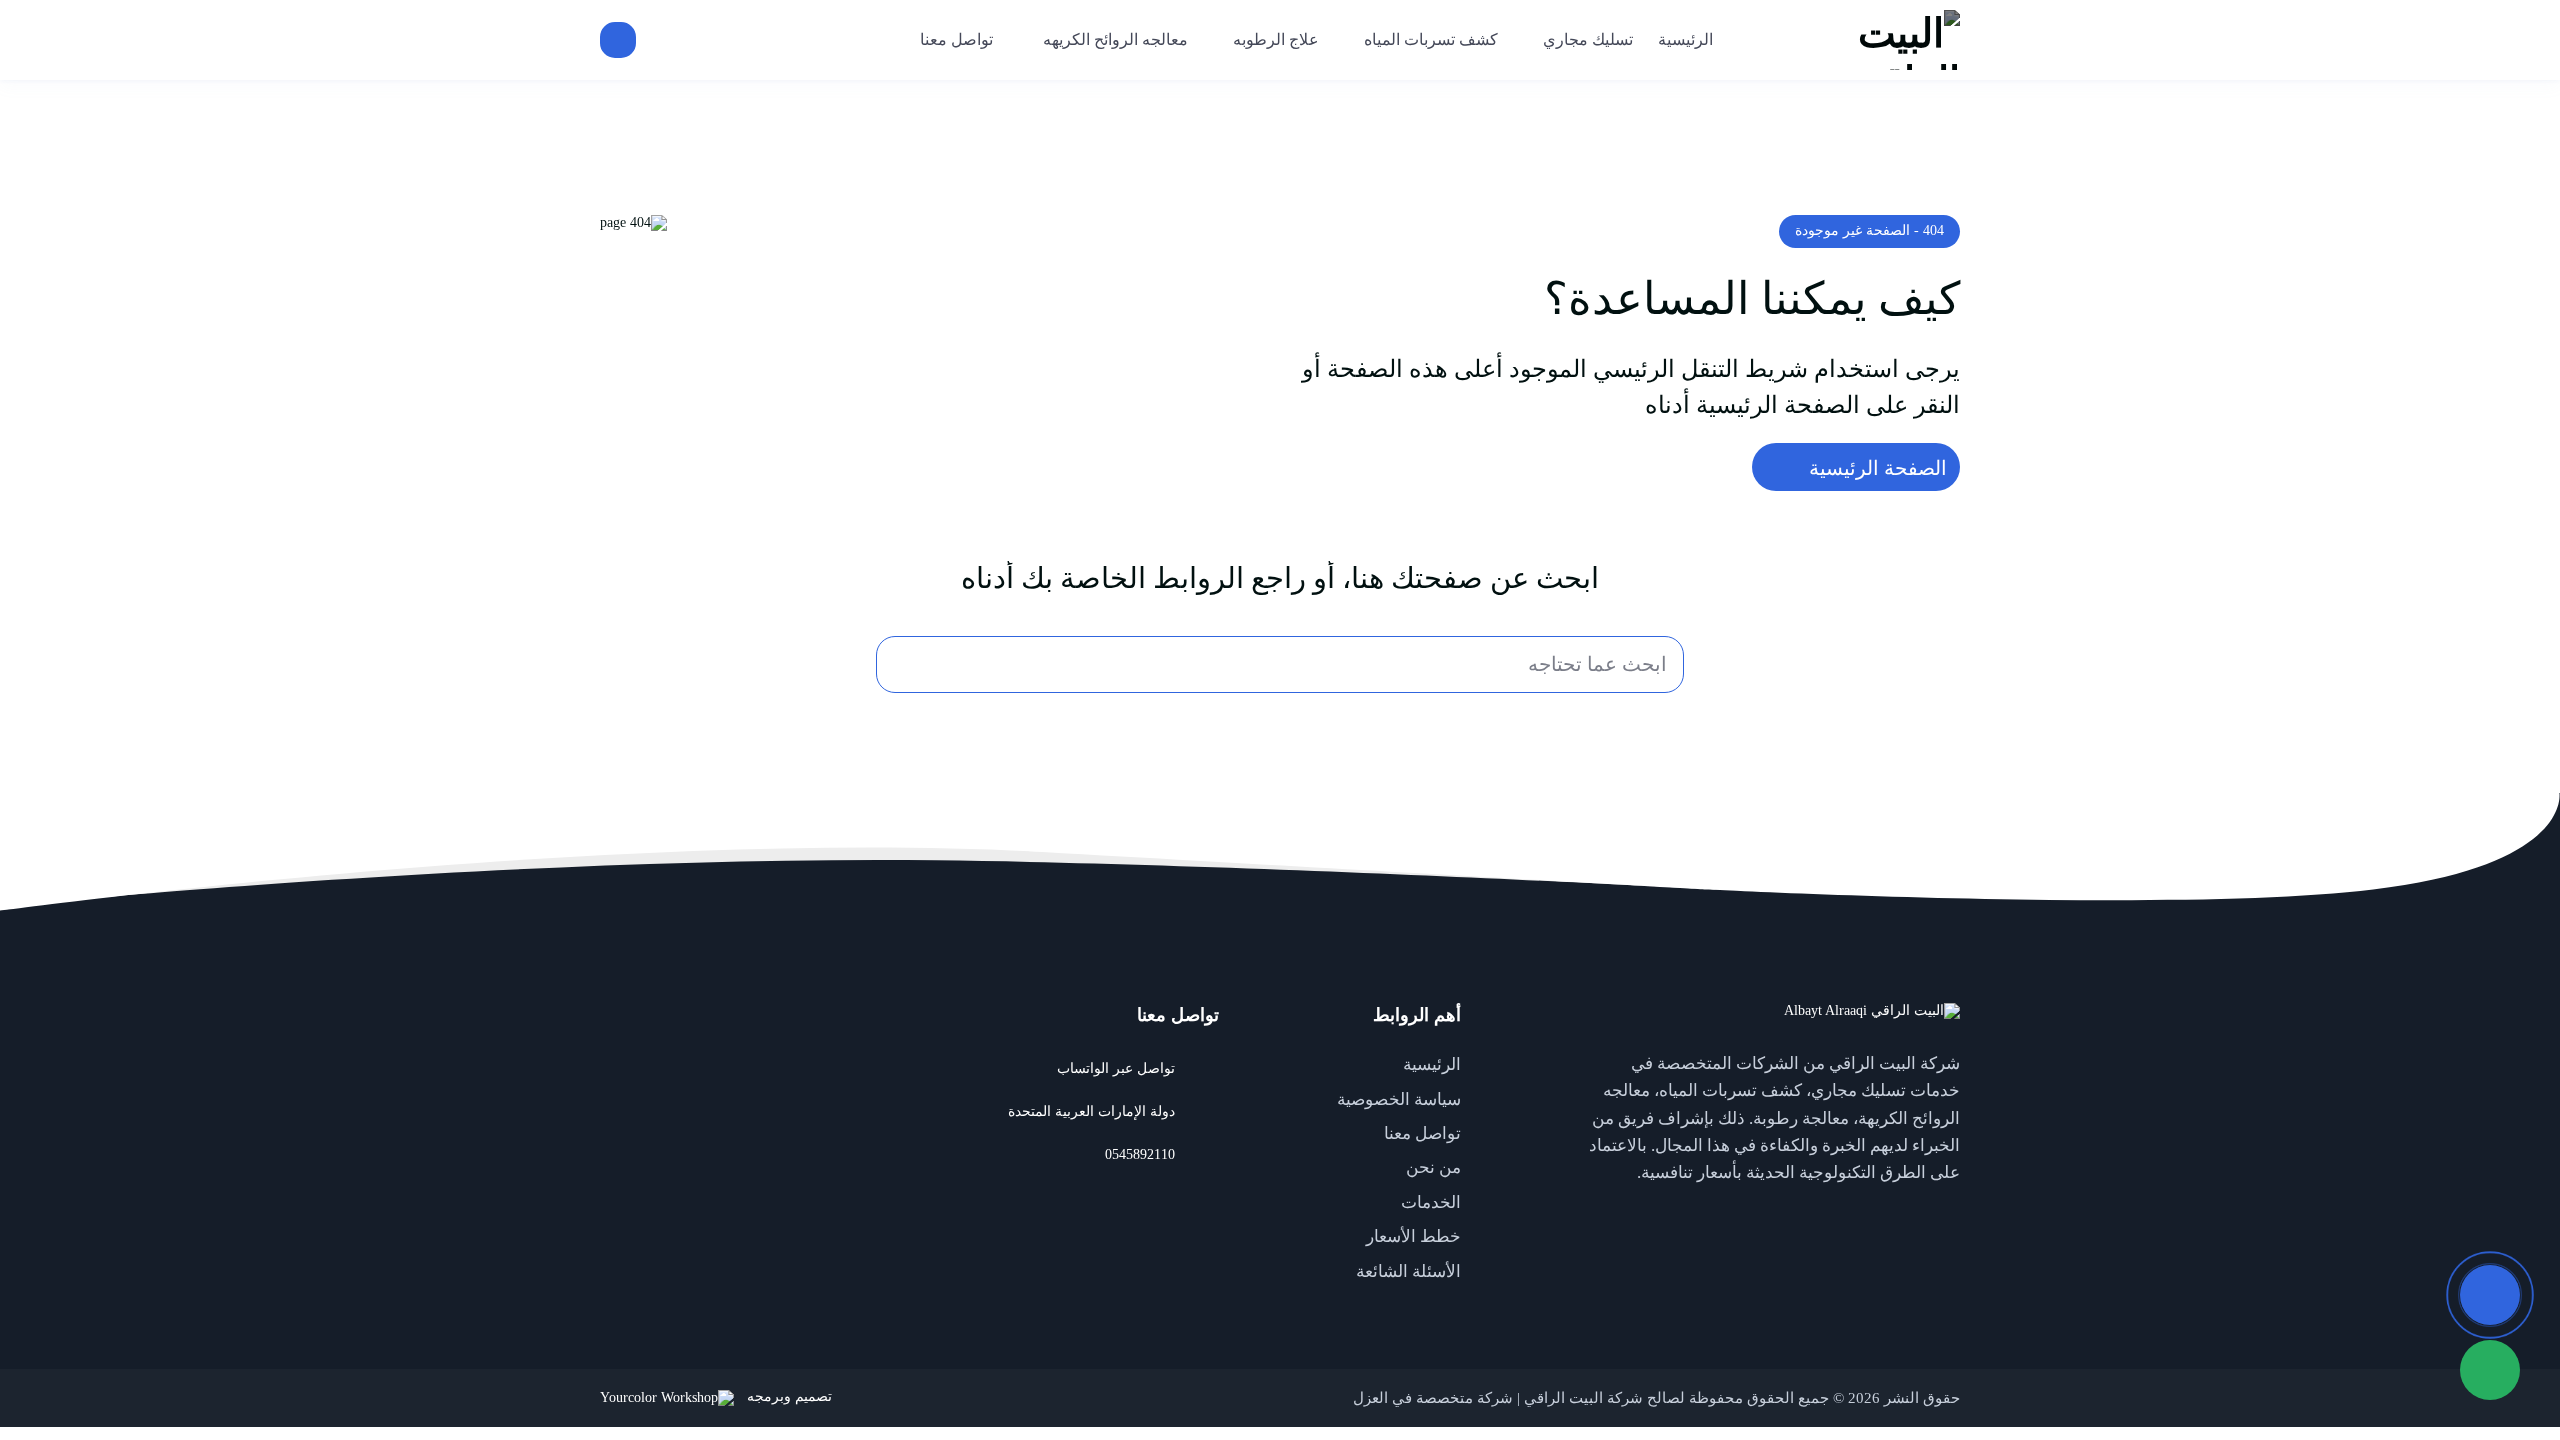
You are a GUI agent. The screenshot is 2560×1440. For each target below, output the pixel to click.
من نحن (1433, 1167)
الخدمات (1431, 1202)
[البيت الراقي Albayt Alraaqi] (1872, 1011)
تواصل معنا (1422, 1133)
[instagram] (1820, 1219)
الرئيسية (1432, 1064)
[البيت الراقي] (1855, 40)
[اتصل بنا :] (2490, 1295)
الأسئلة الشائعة (1408, 1271)
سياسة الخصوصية (1399, 1099)
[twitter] (1940, 1219)
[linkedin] (1860, 1219)
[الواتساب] (2490, 1370)
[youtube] (1900, 1219)
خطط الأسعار (1413, 1236)
